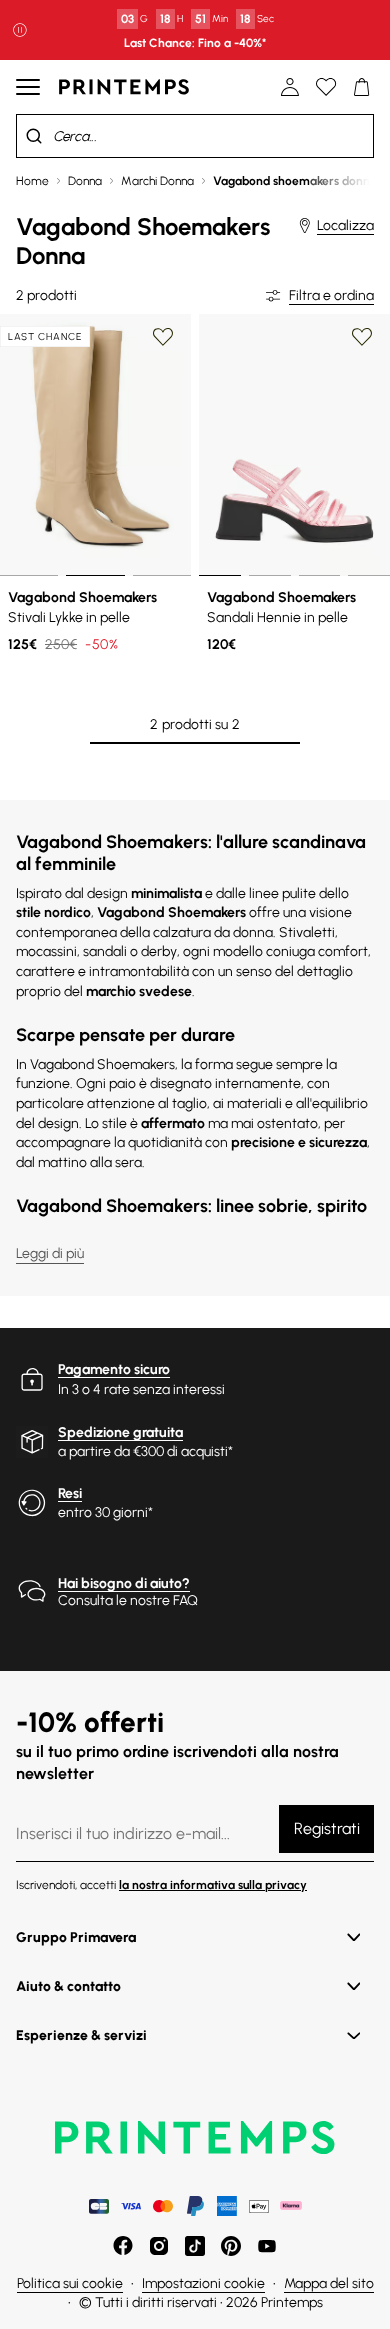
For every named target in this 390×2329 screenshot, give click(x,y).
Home (32, 181)
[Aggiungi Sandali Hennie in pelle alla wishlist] (362, 337)
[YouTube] (267, 2246)
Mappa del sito (329, 2283)
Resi (70, 1493)
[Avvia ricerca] (34, 136)
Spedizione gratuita (120, 1432)
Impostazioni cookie (203, 2283)
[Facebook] (123, 2246)
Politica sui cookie (70, 2283)
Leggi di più (50, 1253)
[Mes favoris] (326, 87)
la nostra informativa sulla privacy (213, 1885)
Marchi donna (157, 181)
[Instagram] (159, 2246)
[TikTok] (195, 2246)
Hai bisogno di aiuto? (124, 1583)
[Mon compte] (290, 87)
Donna (85, 181)
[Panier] (362, 87)
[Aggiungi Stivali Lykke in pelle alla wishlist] (163, 337)
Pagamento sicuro (114, 1369)
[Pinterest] (231, 2246)
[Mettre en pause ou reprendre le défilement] (20, 30)
